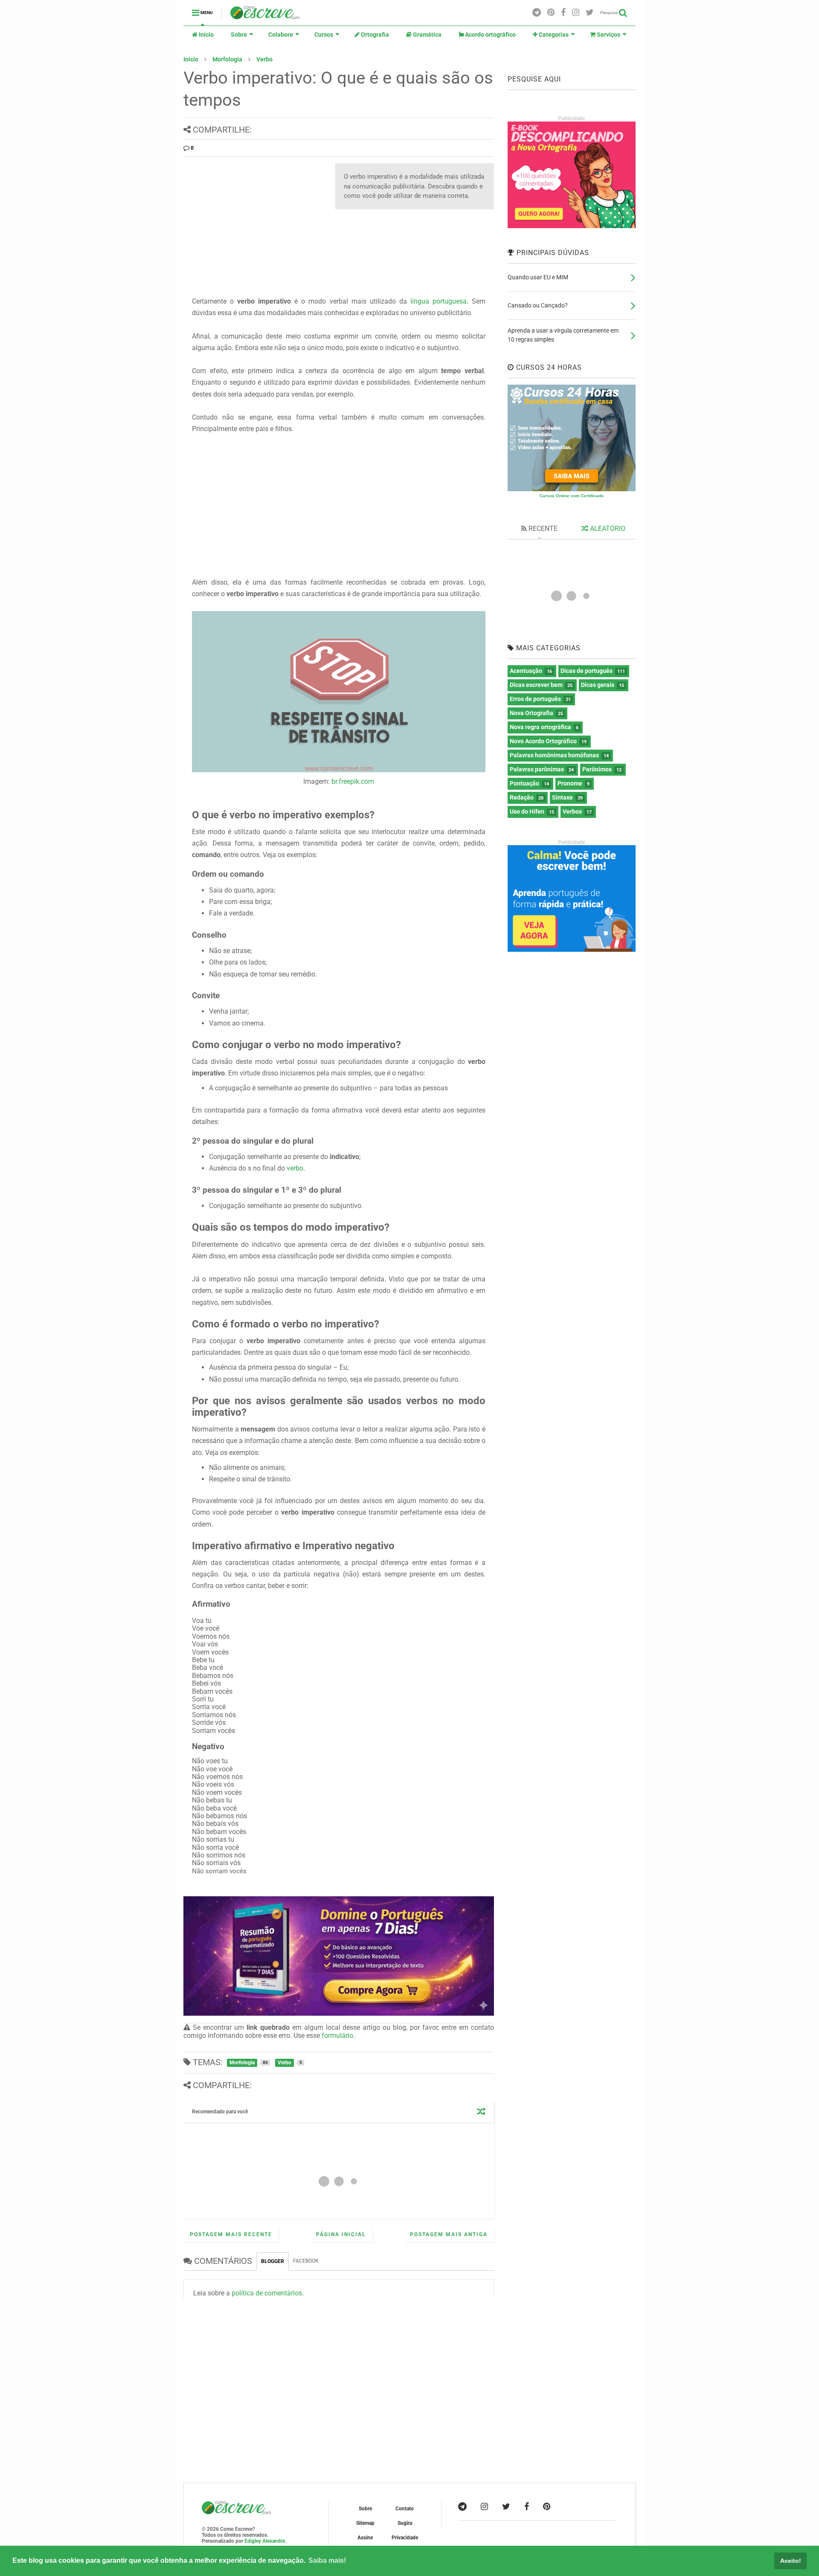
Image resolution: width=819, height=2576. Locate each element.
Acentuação (526, 671)
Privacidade (405, 2538)
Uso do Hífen (527, 811)
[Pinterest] (551, 13)
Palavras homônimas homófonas (554, 755)
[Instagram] (576, 13)
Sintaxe (562, 797)
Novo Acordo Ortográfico (543, 741)
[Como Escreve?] (265, 15)
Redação (522, 797)
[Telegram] (537, 13)
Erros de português (535, 699)
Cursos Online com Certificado (572, 496)
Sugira (405, 2523)
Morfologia (227, 59)
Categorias (553, 35)
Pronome (570, 783)
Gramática (427, 35)
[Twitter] (590, 13)
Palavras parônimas (537, 769)
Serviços (608, 35)
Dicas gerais (598, 685)
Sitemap (365, 2523)
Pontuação (524, 783)
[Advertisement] (255, 223)
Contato (405, 2509)
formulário (337, 2036)
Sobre (239, 35)
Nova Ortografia (531, 713)
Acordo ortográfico (490, 35)
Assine (365, 2538)
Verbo (264, 59)
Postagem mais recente (231, 2234)
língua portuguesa (439, 301)
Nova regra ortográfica (540, 727)
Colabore (281, 35)
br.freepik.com (353, 781)
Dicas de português (587, 671)
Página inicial (341, 2234)
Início (206, 35)
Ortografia (374, 35)
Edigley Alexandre (265, 2541)
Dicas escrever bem (536, 685)
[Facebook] (563, 13)
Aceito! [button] (791, 2561)
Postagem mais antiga (449, 2234)
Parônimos (597, 769)
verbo (295, 1168)
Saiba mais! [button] (327, 2560)
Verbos (572, 811)
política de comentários (267, 2293)
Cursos (324, 35)
